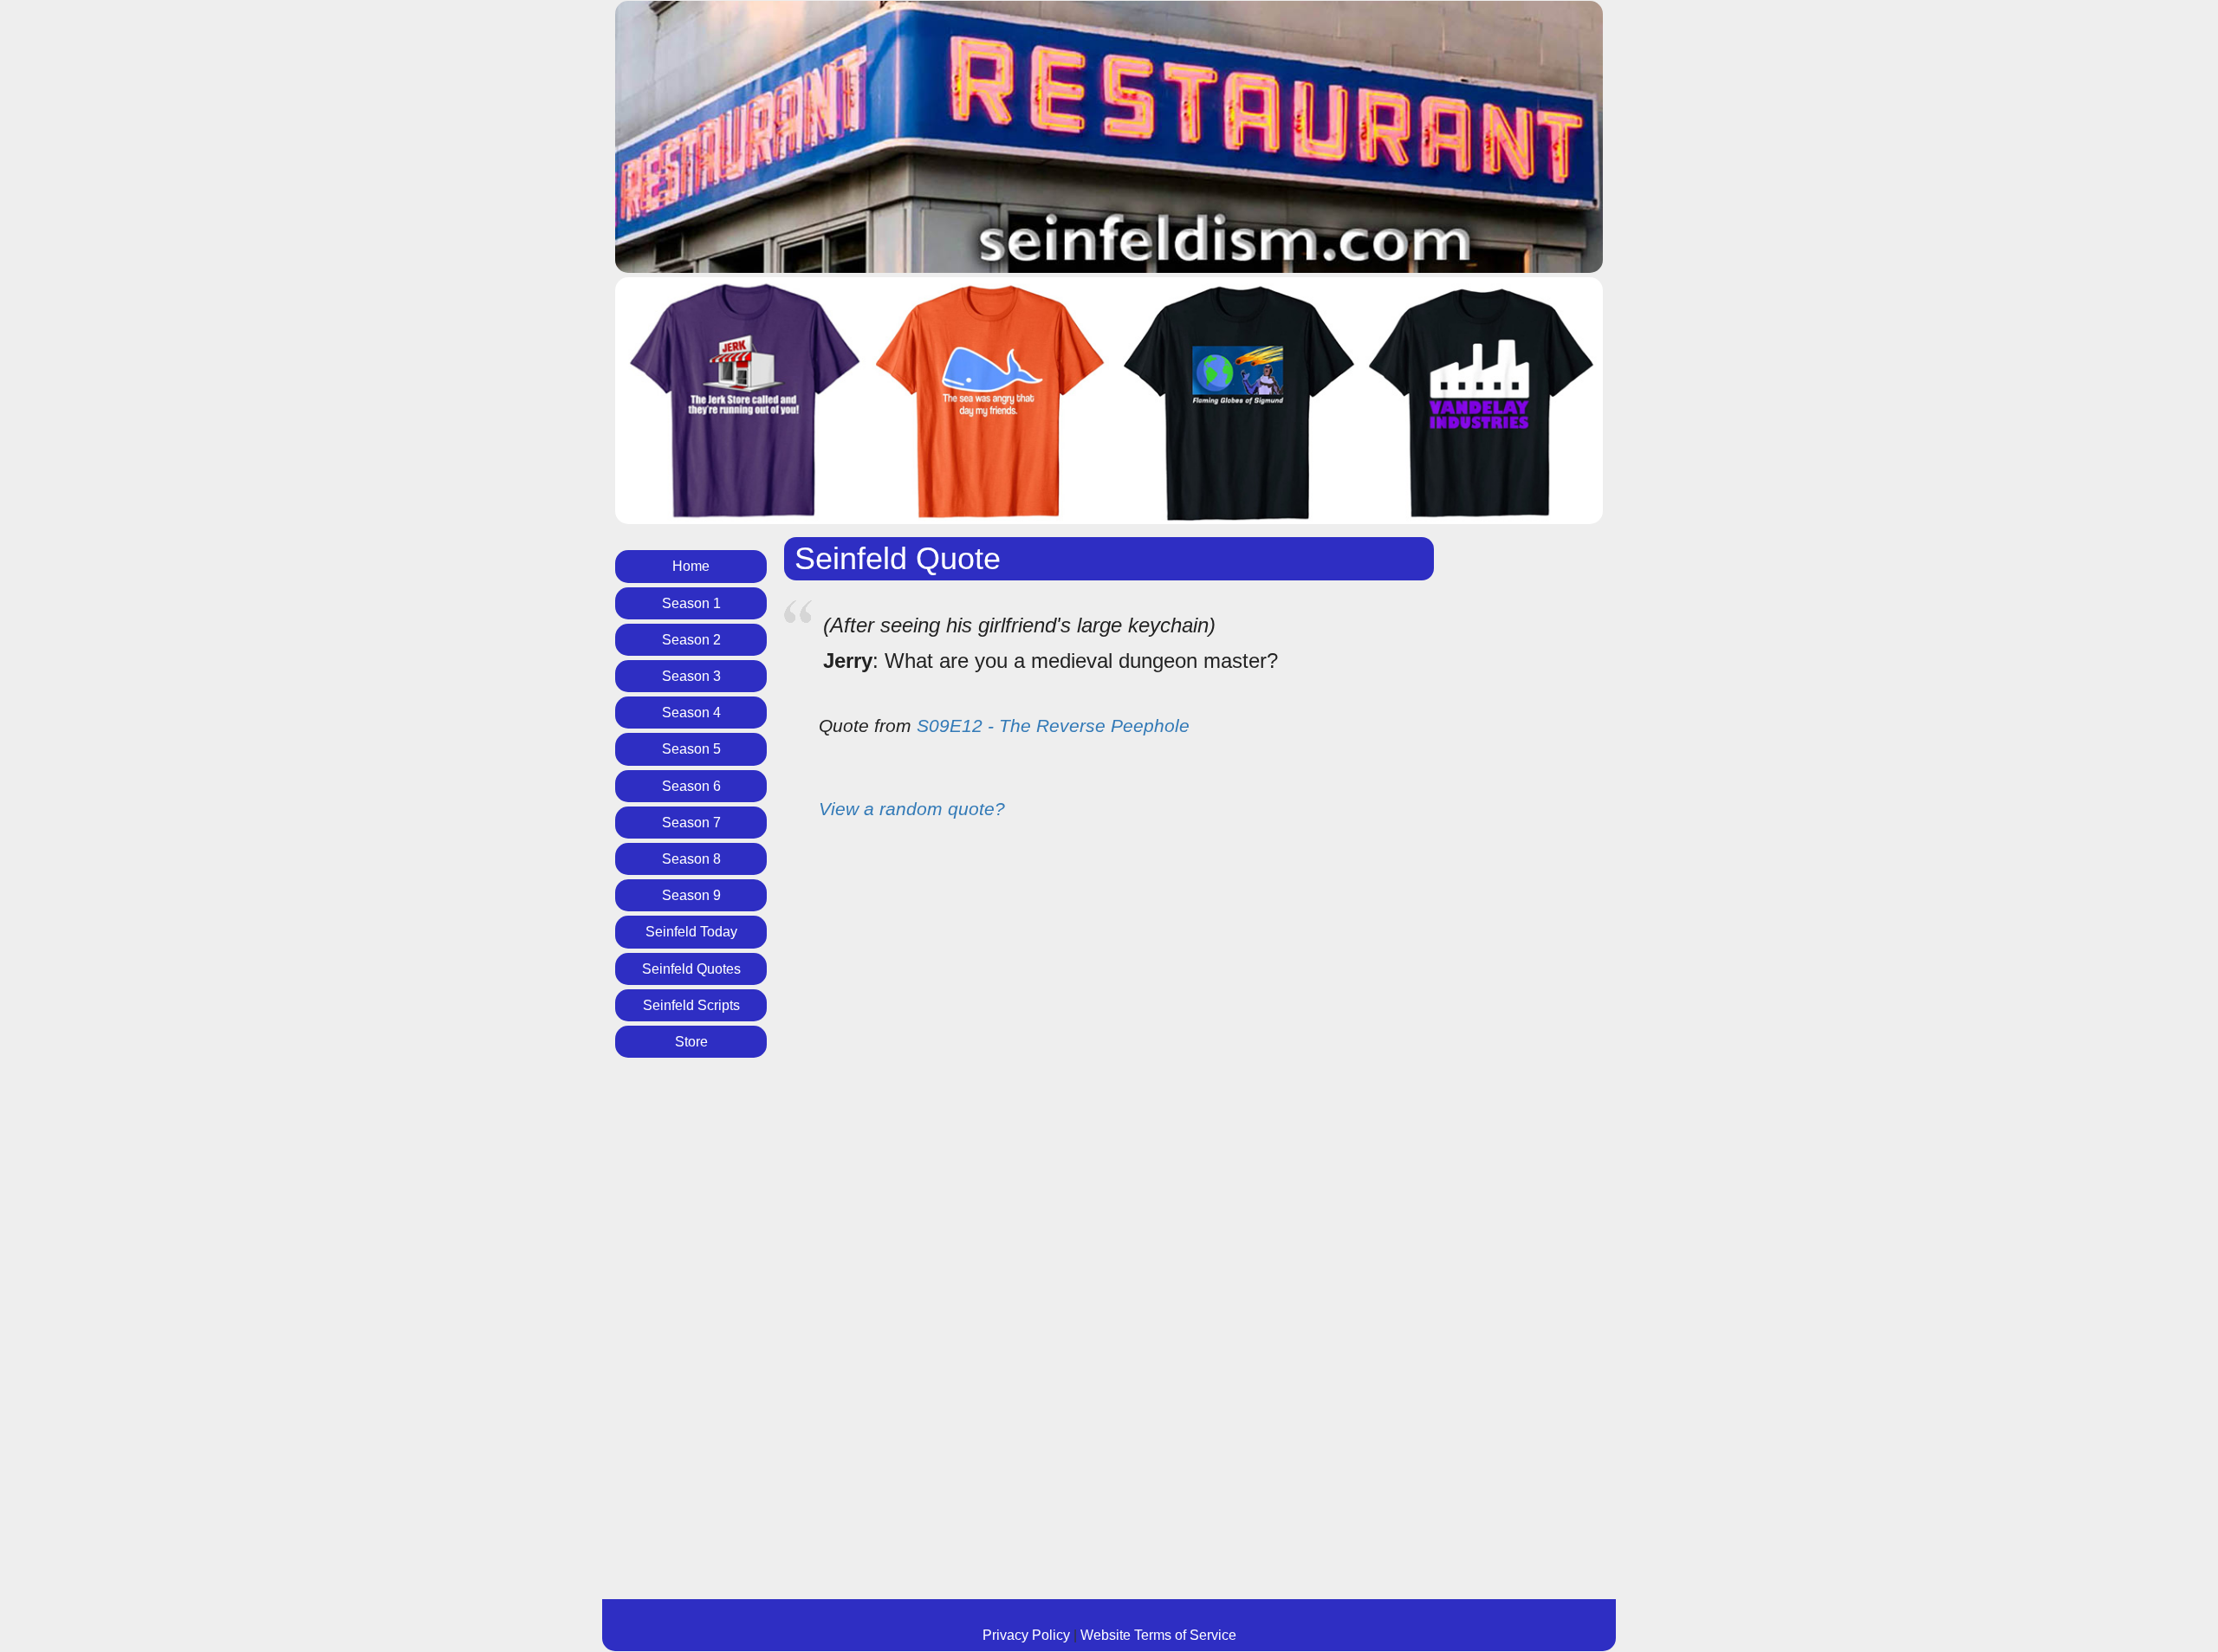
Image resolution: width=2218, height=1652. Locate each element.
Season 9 (691, 895)
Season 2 (691, 640)
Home (691, 566)
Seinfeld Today (691, 932)
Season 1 (691, 603)
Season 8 (691, 859)
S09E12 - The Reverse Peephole (1053, 726)
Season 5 (691, 749)
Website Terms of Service (1158, 1635)
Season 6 (691, 786)
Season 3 (691, 676)
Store (691, 1042)
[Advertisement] (687, 1339)
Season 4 (691, 713)
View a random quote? (912, 809)
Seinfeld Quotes (691, 969)
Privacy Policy (1026, 1635)
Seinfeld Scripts (691, 1005)
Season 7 (691, 823)
